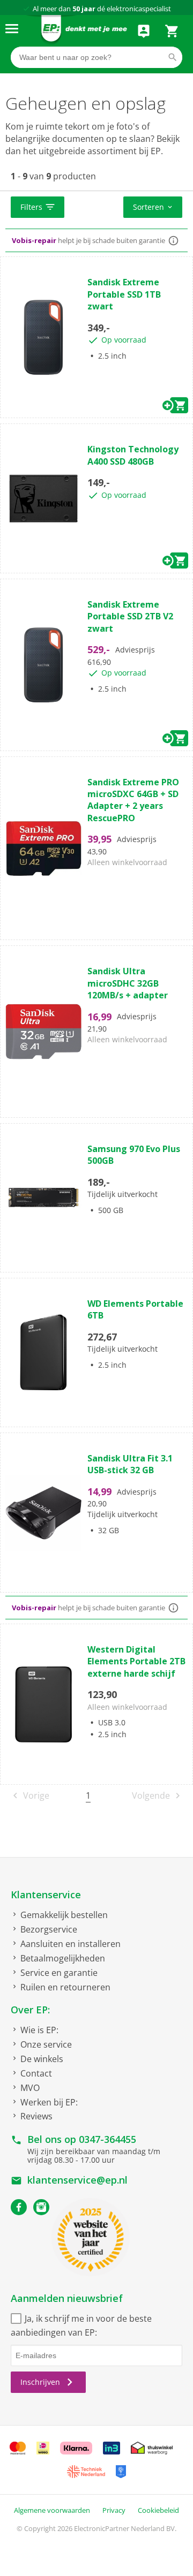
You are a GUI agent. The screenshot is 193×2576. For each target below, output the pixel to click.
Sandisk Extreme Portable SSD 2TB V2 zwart (130, 616)
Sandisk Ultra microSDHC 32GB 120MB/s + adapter (128, 983)
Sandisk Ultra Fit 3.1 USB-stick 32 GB (130, 1464)
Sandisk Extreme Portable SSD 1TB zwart (124, 294)
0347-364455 (107, 2139)
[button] (38, 207)
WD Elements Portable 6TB (135, 1309)
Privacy (114, 2510)
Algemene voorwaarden (52, 2510)
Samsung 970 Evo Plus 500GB (134, 1155)
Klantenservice (46, 1895)
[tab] (96, 208)
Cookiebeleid (158, 2510)
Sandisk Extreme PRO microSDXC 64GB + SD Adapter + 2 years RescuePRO (133, 800)
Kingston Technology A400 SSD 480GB (133, 455)
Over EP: (30, 2010)
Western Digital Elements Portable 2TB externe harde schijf (136, 1661)
